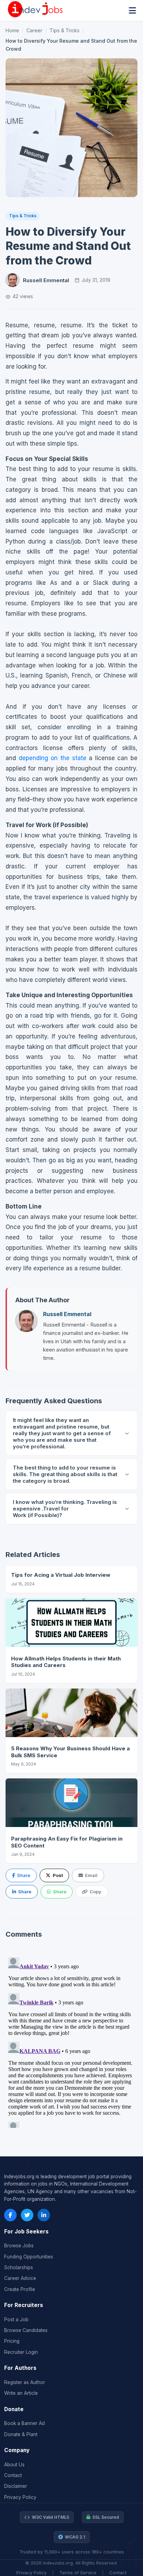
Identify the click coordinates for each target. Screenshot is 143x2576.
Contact (13, 2475)
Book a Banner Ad (24, 2423)
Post (58, 1875)
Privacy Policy (20, 2497)
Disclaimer (16, 2486)
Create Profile (20, 2289)
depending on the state (53, 758)
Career (34, 30)
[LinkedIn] (44, 2215)
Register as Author (25, 2382)
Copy (95, 1892)
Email (91, 1875)
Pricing (12, 2341)
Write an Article (21, 2393)
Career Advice (20, 2278)
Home (12, 30)
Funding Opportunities (29, 2257)
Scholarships (19, 2267)
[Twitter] (27, 2215)
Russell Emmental (46, 280)
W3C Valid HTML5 (51, 2517)
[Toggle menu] (132, 11)
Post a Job (16, 2320)
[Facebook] (10, 2215)
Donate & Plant (21, 2434)
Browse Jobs (19, 2246)
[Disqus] (71, 2041)
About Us (14, 2465)
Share (24, 1875)
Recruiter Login (21, 2352)
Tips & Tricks (65, 30)
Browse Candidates (26, 2330)
